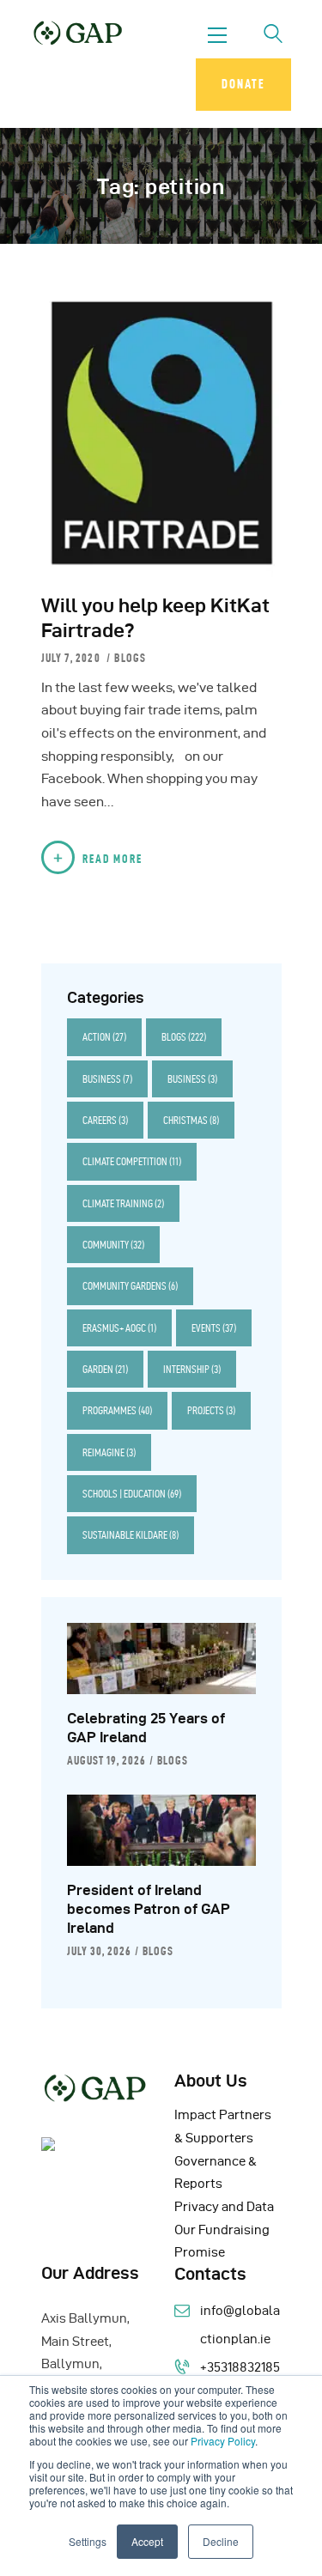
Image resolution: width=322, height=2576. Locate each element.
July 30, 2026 (99, 1951)
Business (107, 1079)
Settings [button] (88, 2541)
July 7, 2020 (73, 658)
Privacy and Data (224, 2207)
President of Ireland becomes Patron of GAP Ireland (149, 1909)
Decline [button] (221, 2541)
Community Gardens (130, 1286)
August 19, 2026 (106, 1760)
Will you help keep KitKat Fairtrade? (155, 618)
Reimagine (109, 1452)
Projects (211, 1410)
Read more (112, 859)
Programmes (117, 1410)
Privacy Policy (223, 2441)
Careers (105, 1120)
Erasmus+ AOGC (119, 1328)
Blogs (130, 658)
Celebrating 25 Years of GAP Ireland (146, 1728)
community (113, 1245)
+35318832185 (240, 2367)
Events (214, 1328)
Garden (105, 1369)
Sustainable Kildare (131, 1535)
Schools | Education (132, 1494)
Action (104, 1037)
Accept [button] (147, 2541)
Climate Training (123, 1203)
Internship (192, 1369)
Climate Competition (132, 1161)
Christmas (191, 1120)
